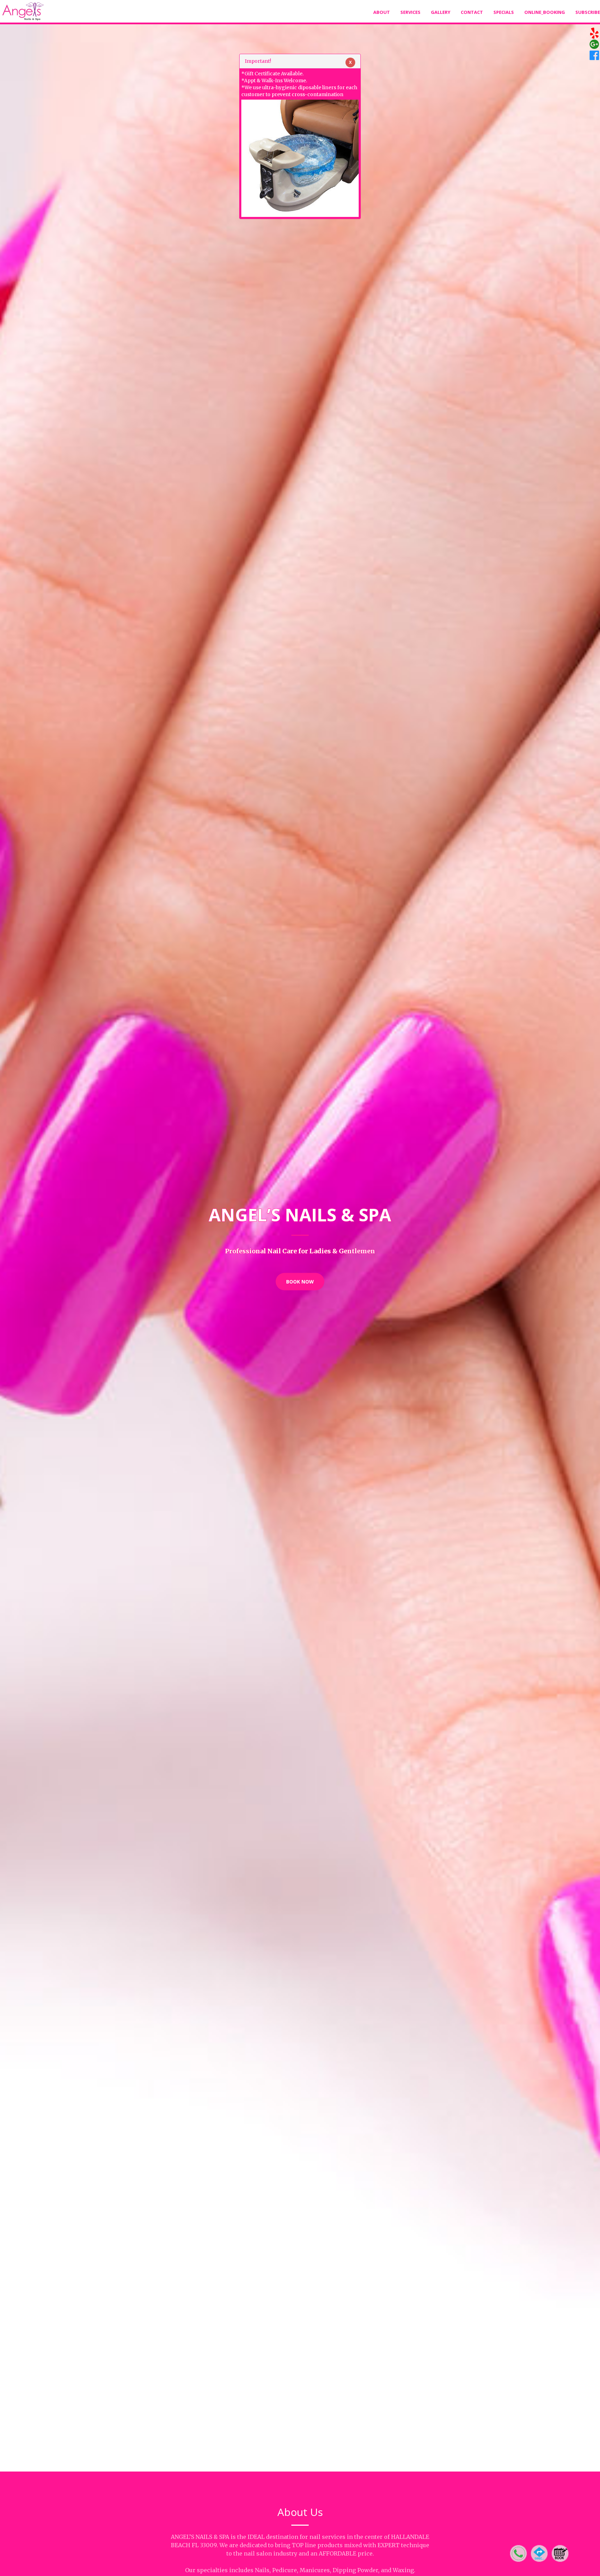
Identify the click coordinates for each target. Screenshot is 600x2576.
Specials (504, 12)
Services (410, 12)
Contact (472, 12)
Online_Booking (545, 12)
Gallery (441, 12)
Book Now (300, 1282)
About (382, 12)
